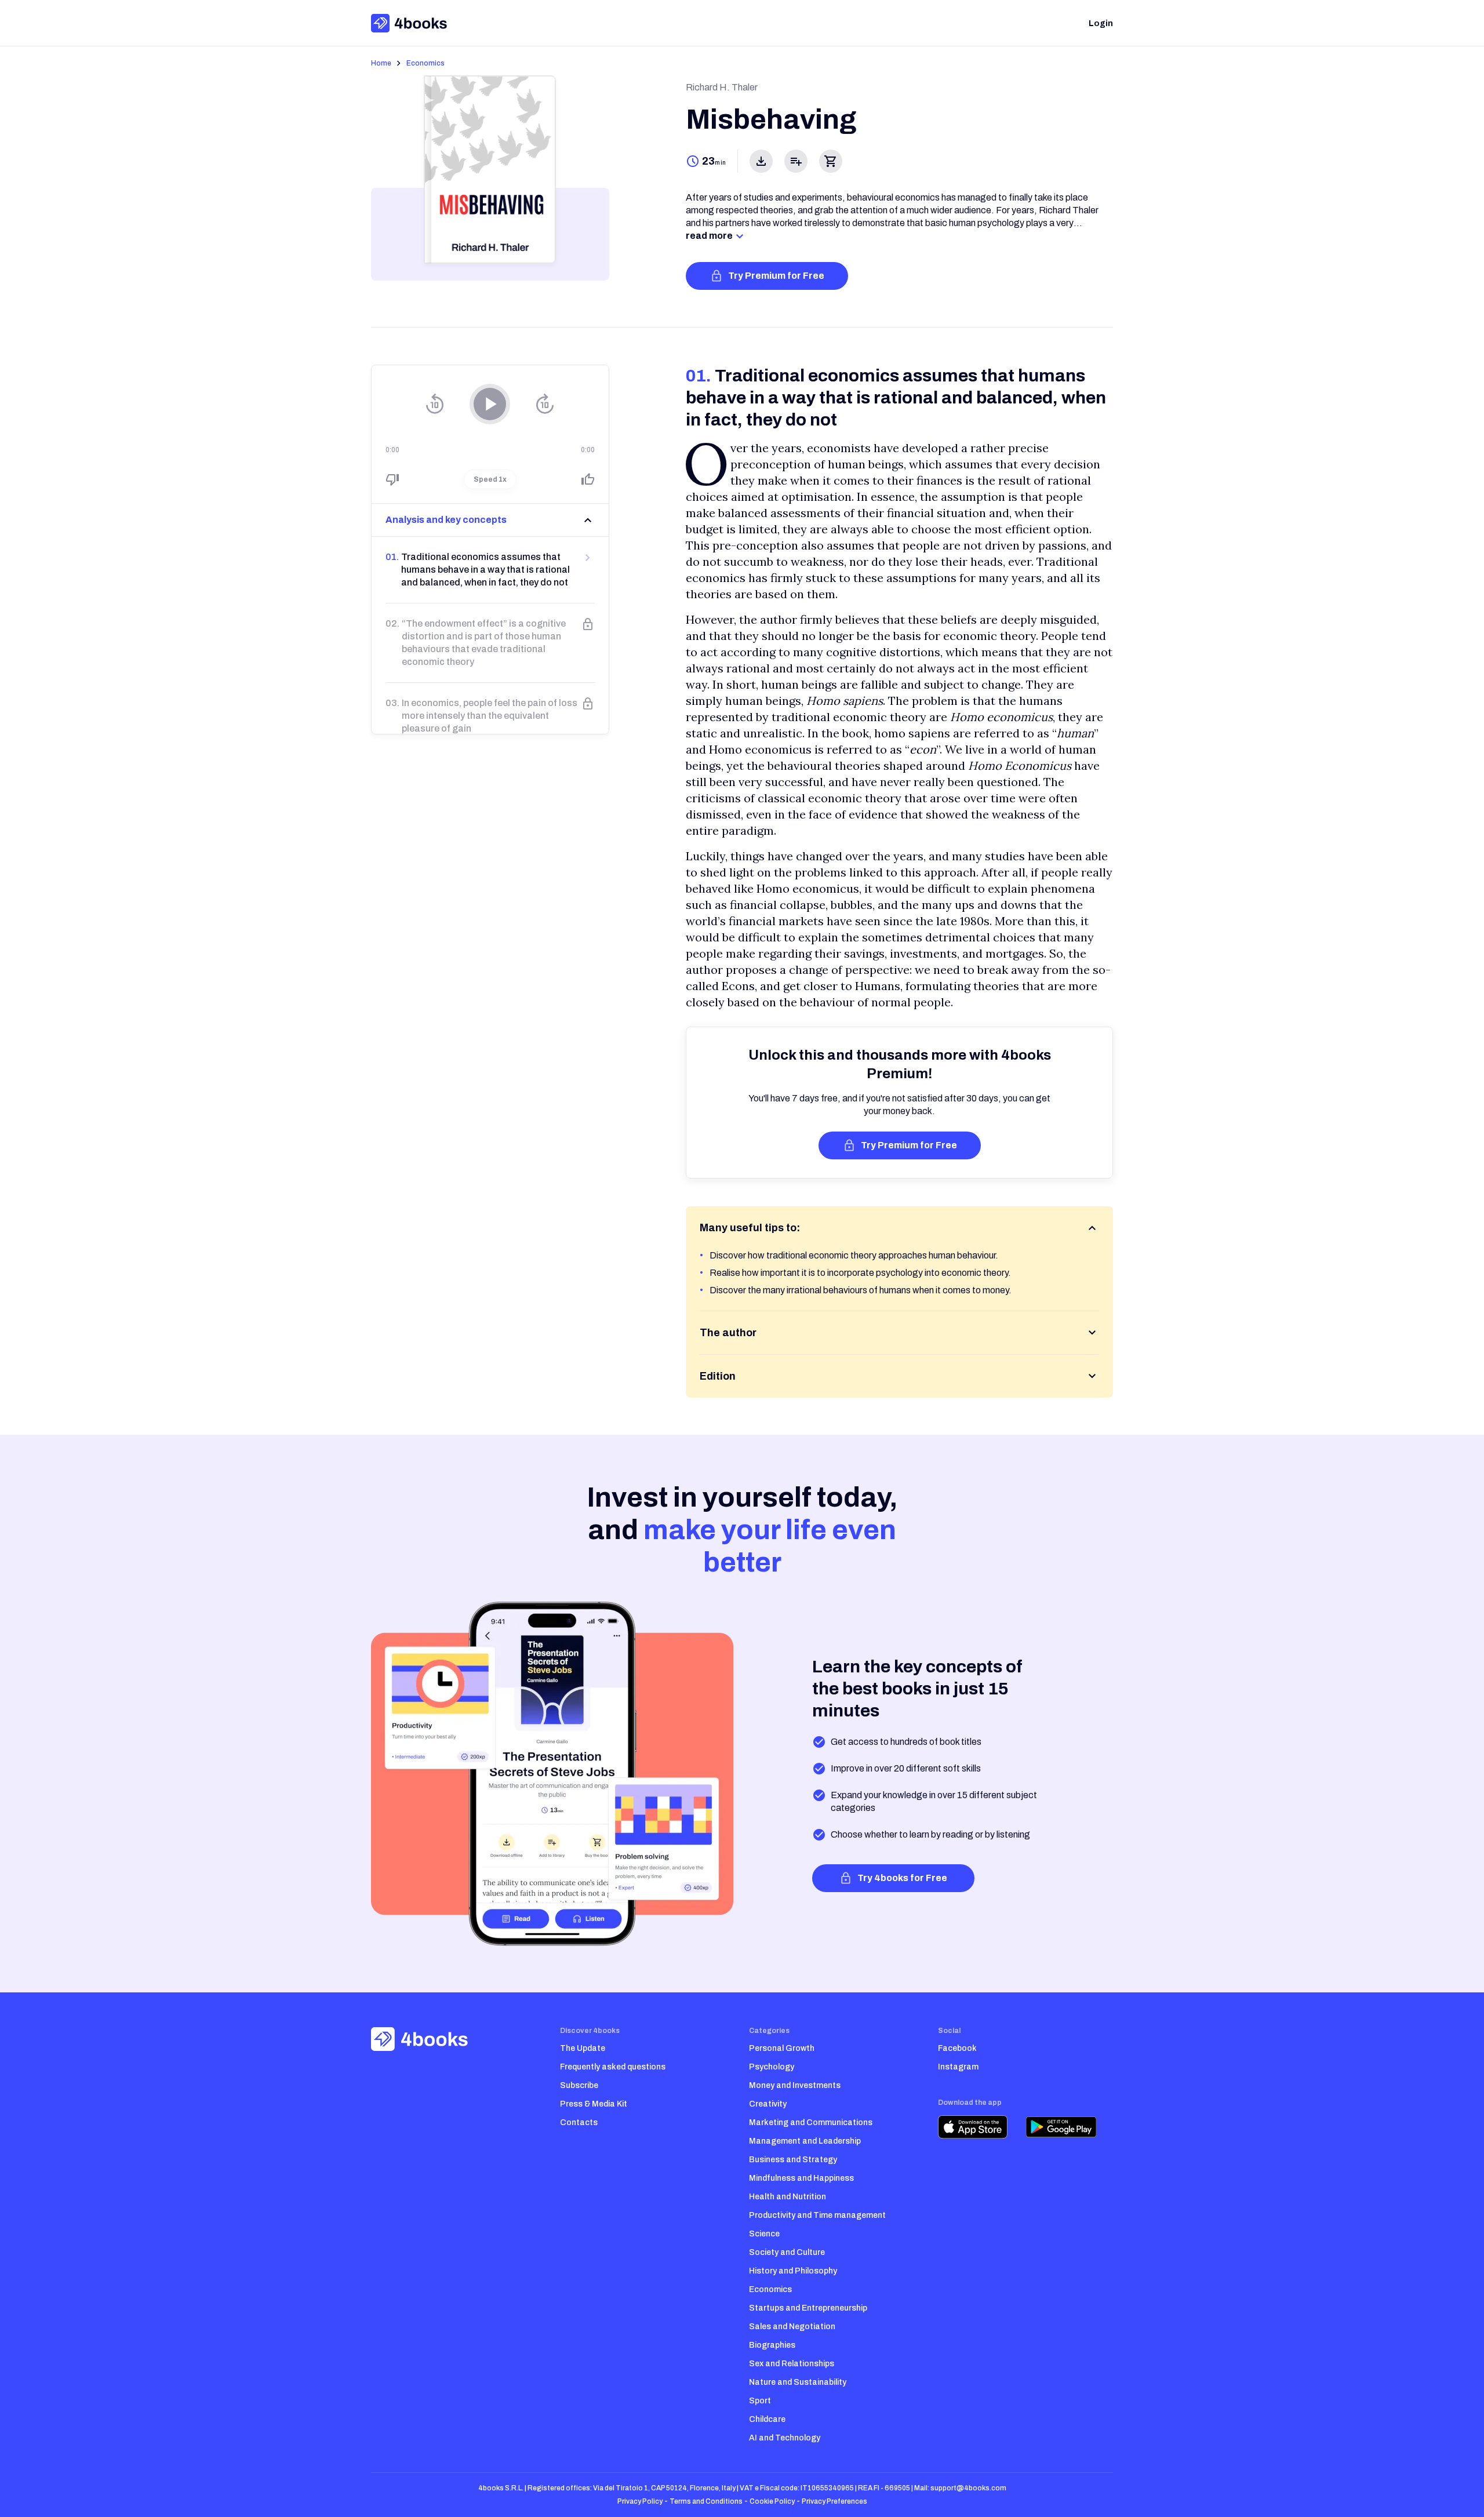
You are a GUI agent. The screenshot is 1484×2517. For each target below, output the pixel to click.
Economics (425, 63)
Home (381, 63)
